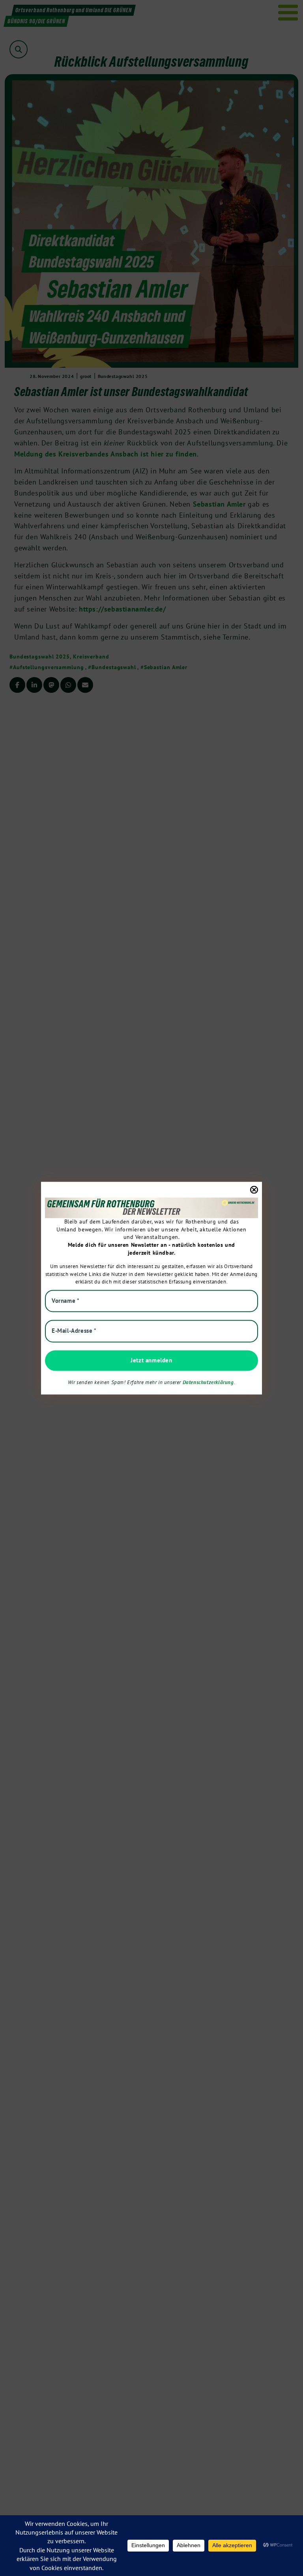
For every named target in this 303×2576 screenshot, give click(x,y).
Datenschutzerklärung (208, 1383)
